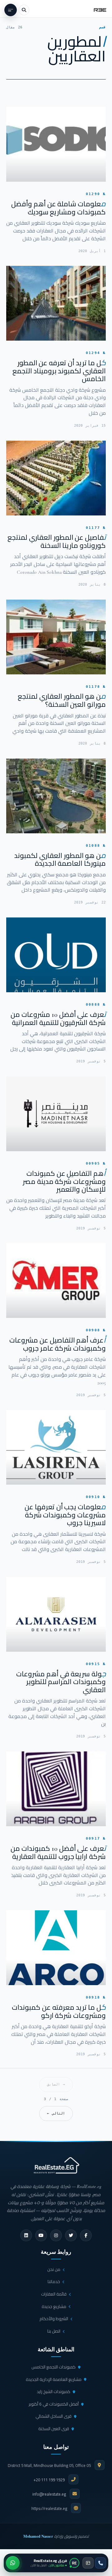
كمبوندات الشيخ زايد (54, 2392)
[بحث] (24, 10)
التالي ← (56, 2113)
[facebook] (86, 2235)
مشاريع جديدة (54, 2306)
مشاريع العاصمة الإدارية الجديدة (54, 2379)
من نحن (54, 2269)
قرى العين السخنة (54, 2429)
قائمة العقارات (54, 2294)
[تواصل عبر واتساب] (13, 2563)
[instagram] (56, 2235)
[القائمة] (11, 10)
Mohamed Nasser (38, 2536)
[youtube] (41, 2235)
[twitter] (71, 2235)
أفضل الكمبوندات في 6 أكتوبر (54, 2404)
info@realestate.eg (49, 2494)
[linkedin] (26, 2235)
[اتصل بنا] (100, 2563)
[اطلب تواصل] (88, 2563)
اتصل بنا (54, 2331)
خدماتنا (54, 2282)
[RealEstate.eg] (100, 10)
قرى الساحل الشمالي (54, 2416)
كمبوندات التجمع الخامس (54, 2367)
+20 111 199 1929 (49, 2480)
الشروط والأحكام (54, 2319)
